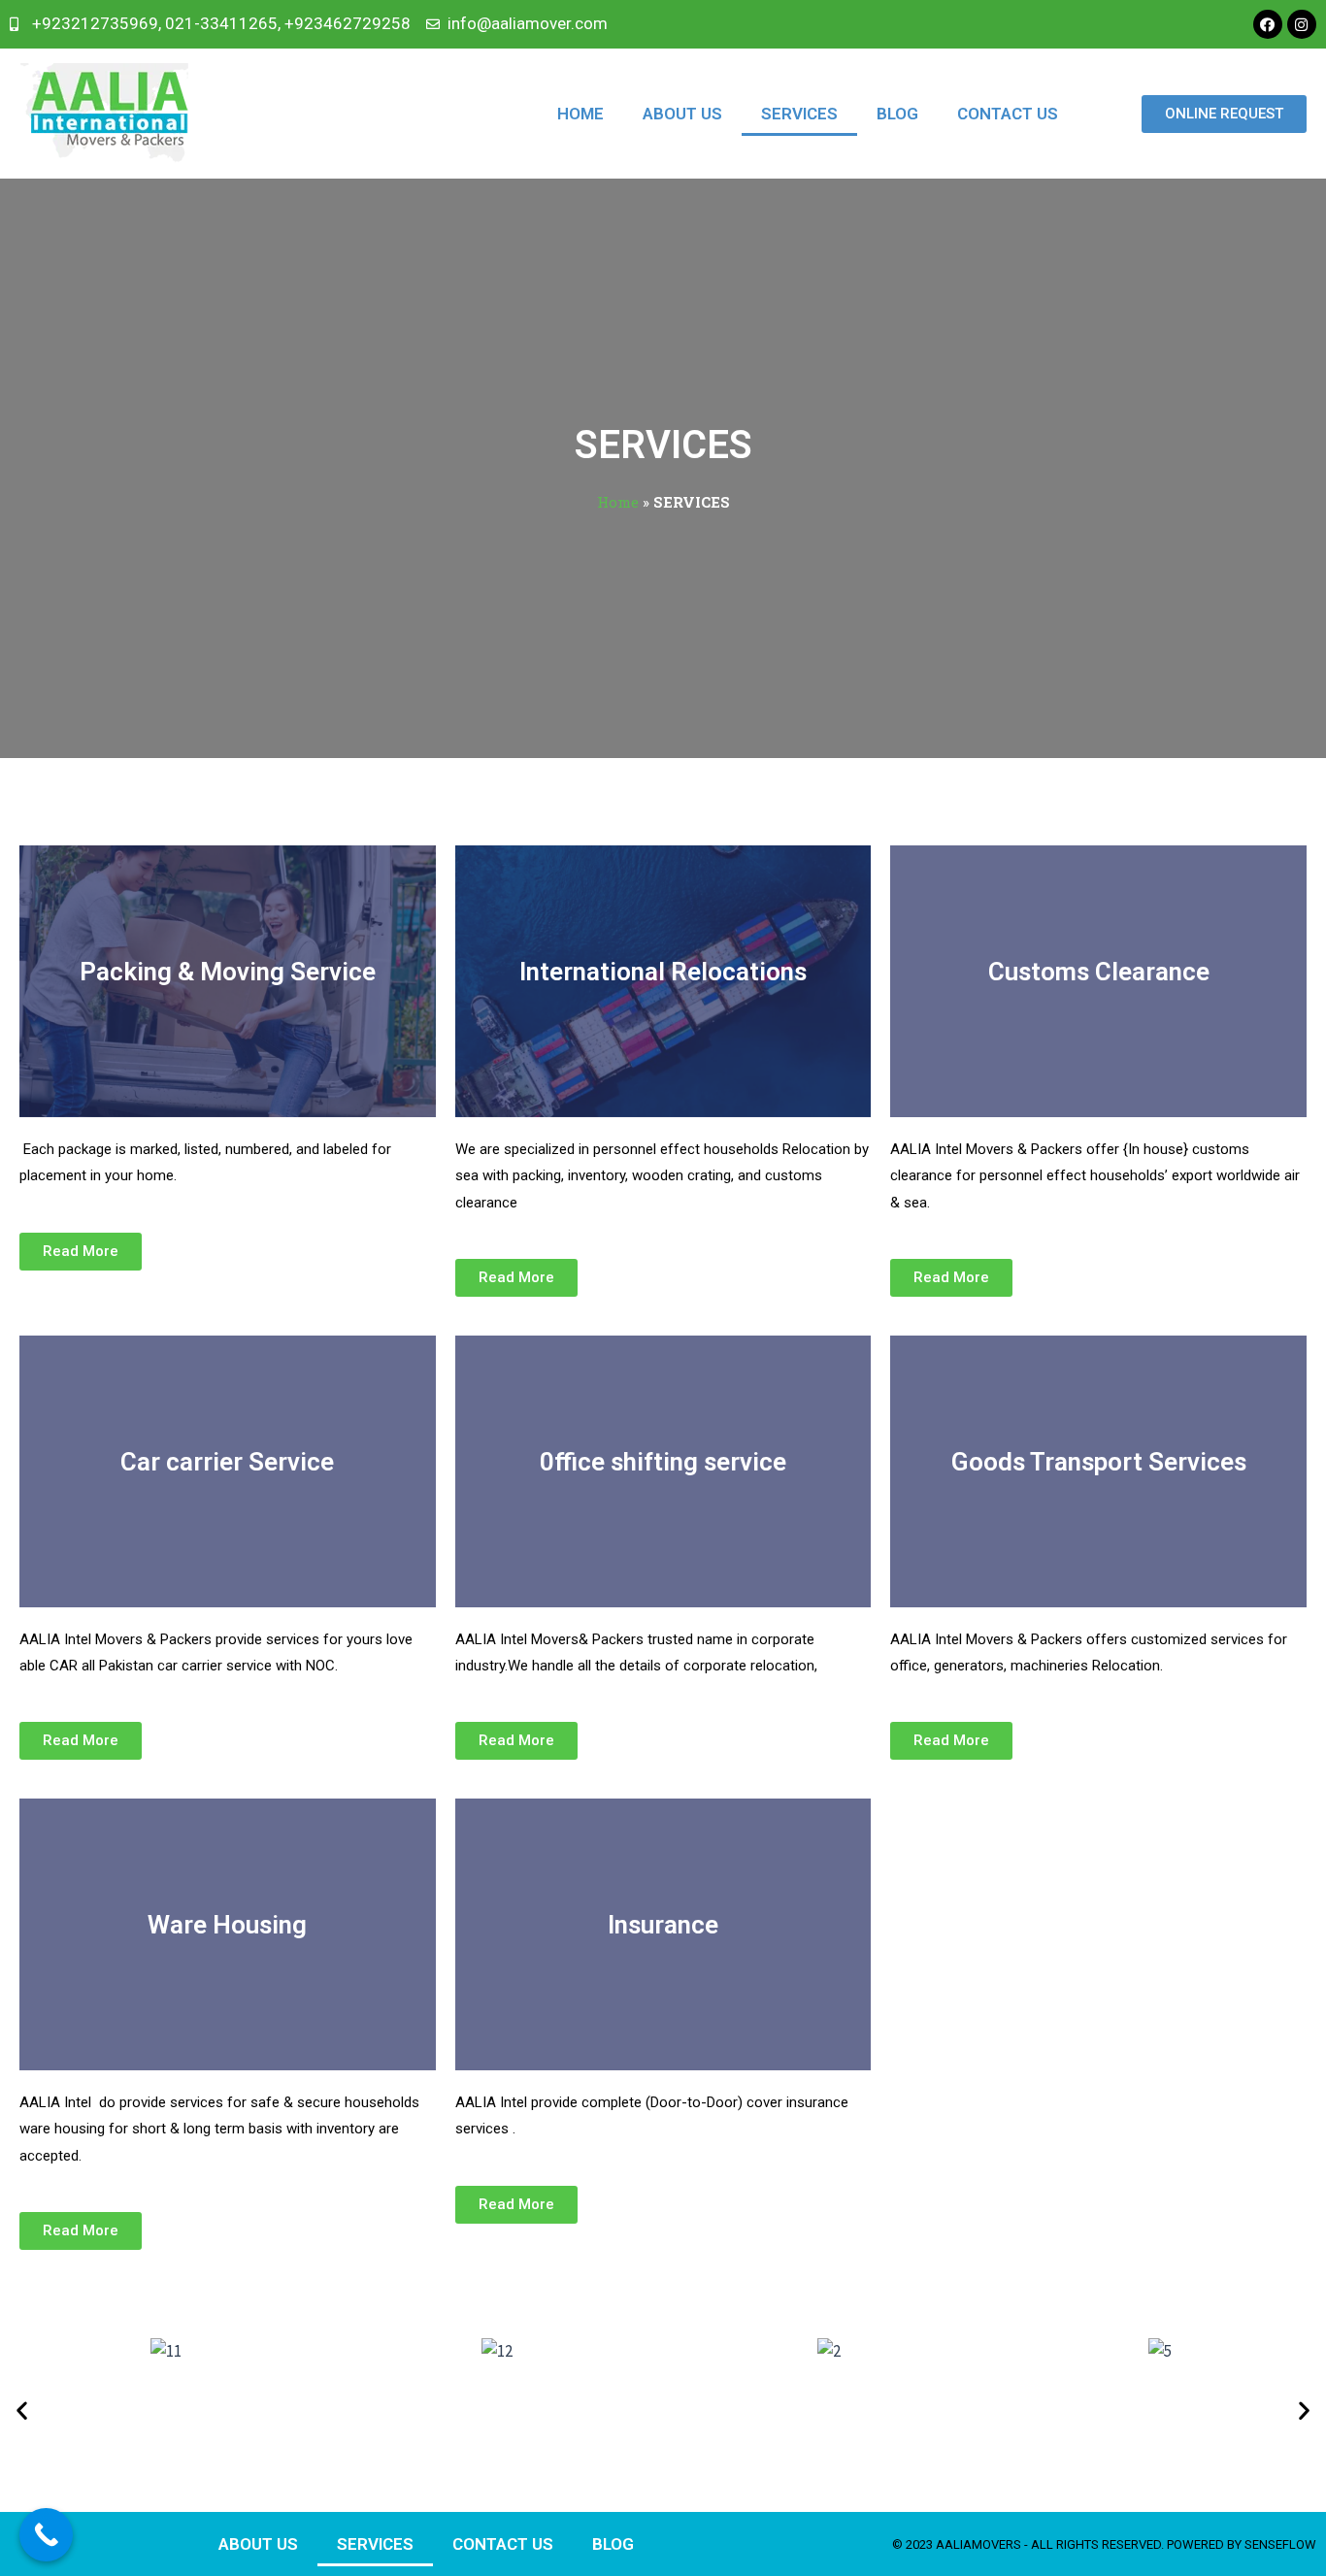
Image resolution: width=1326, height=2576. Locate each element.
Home (618, 502)
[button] (22, 2411)
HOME (580, 114)
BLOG (897, 114)
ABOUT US (682, 114)
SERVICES (799, 114)
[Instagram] (1302, 24)
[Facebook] (1268, 24)
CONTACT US (1008, 114)
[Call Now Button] (46, 2535)
